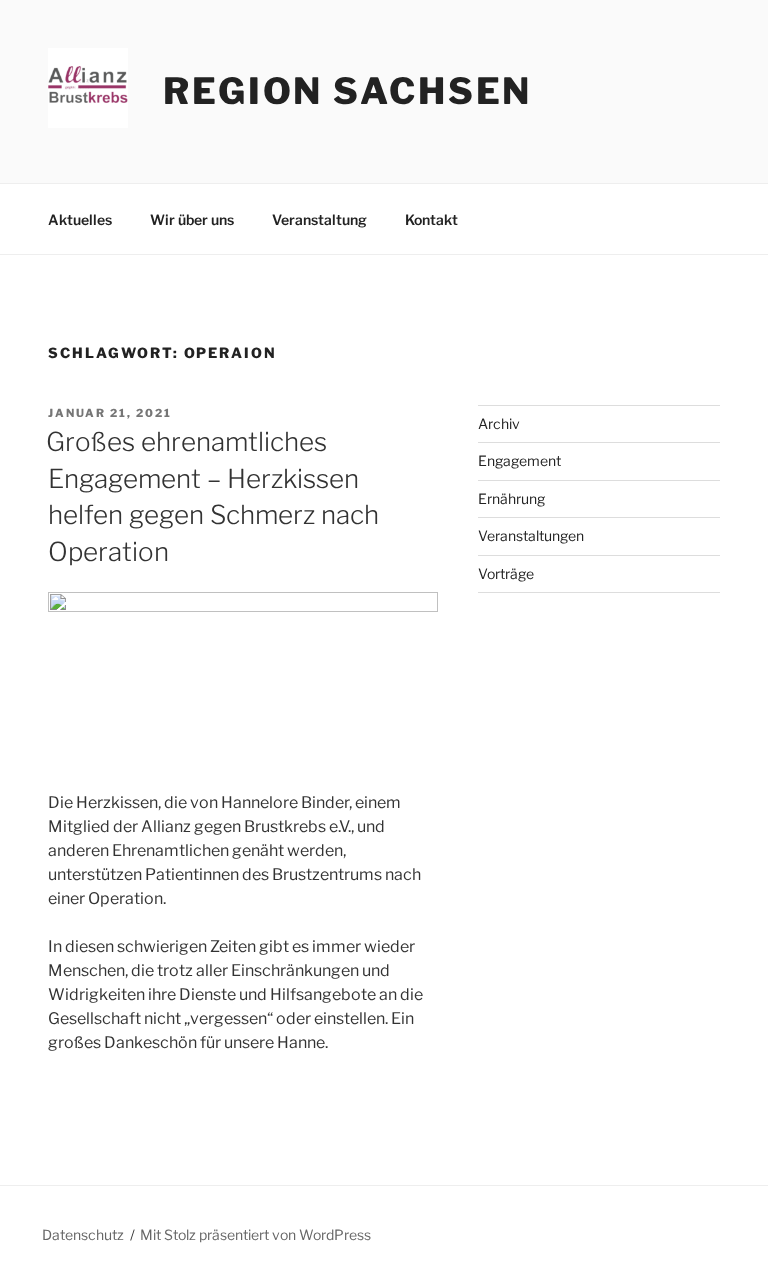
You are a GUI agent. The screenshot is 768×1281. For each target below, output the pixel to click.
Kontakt (431, 219)
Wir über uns (192, 219)
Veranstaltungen (531, 535)
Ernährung (511, 498)
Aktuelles (80, 219)
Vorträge (506, 573)
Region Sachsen (347, 91)
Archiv (499, 423)
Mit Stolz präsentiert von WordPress (255, 1234)
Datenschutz (83, 1234)
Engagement (519, 460)
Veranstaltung (319, 219)
